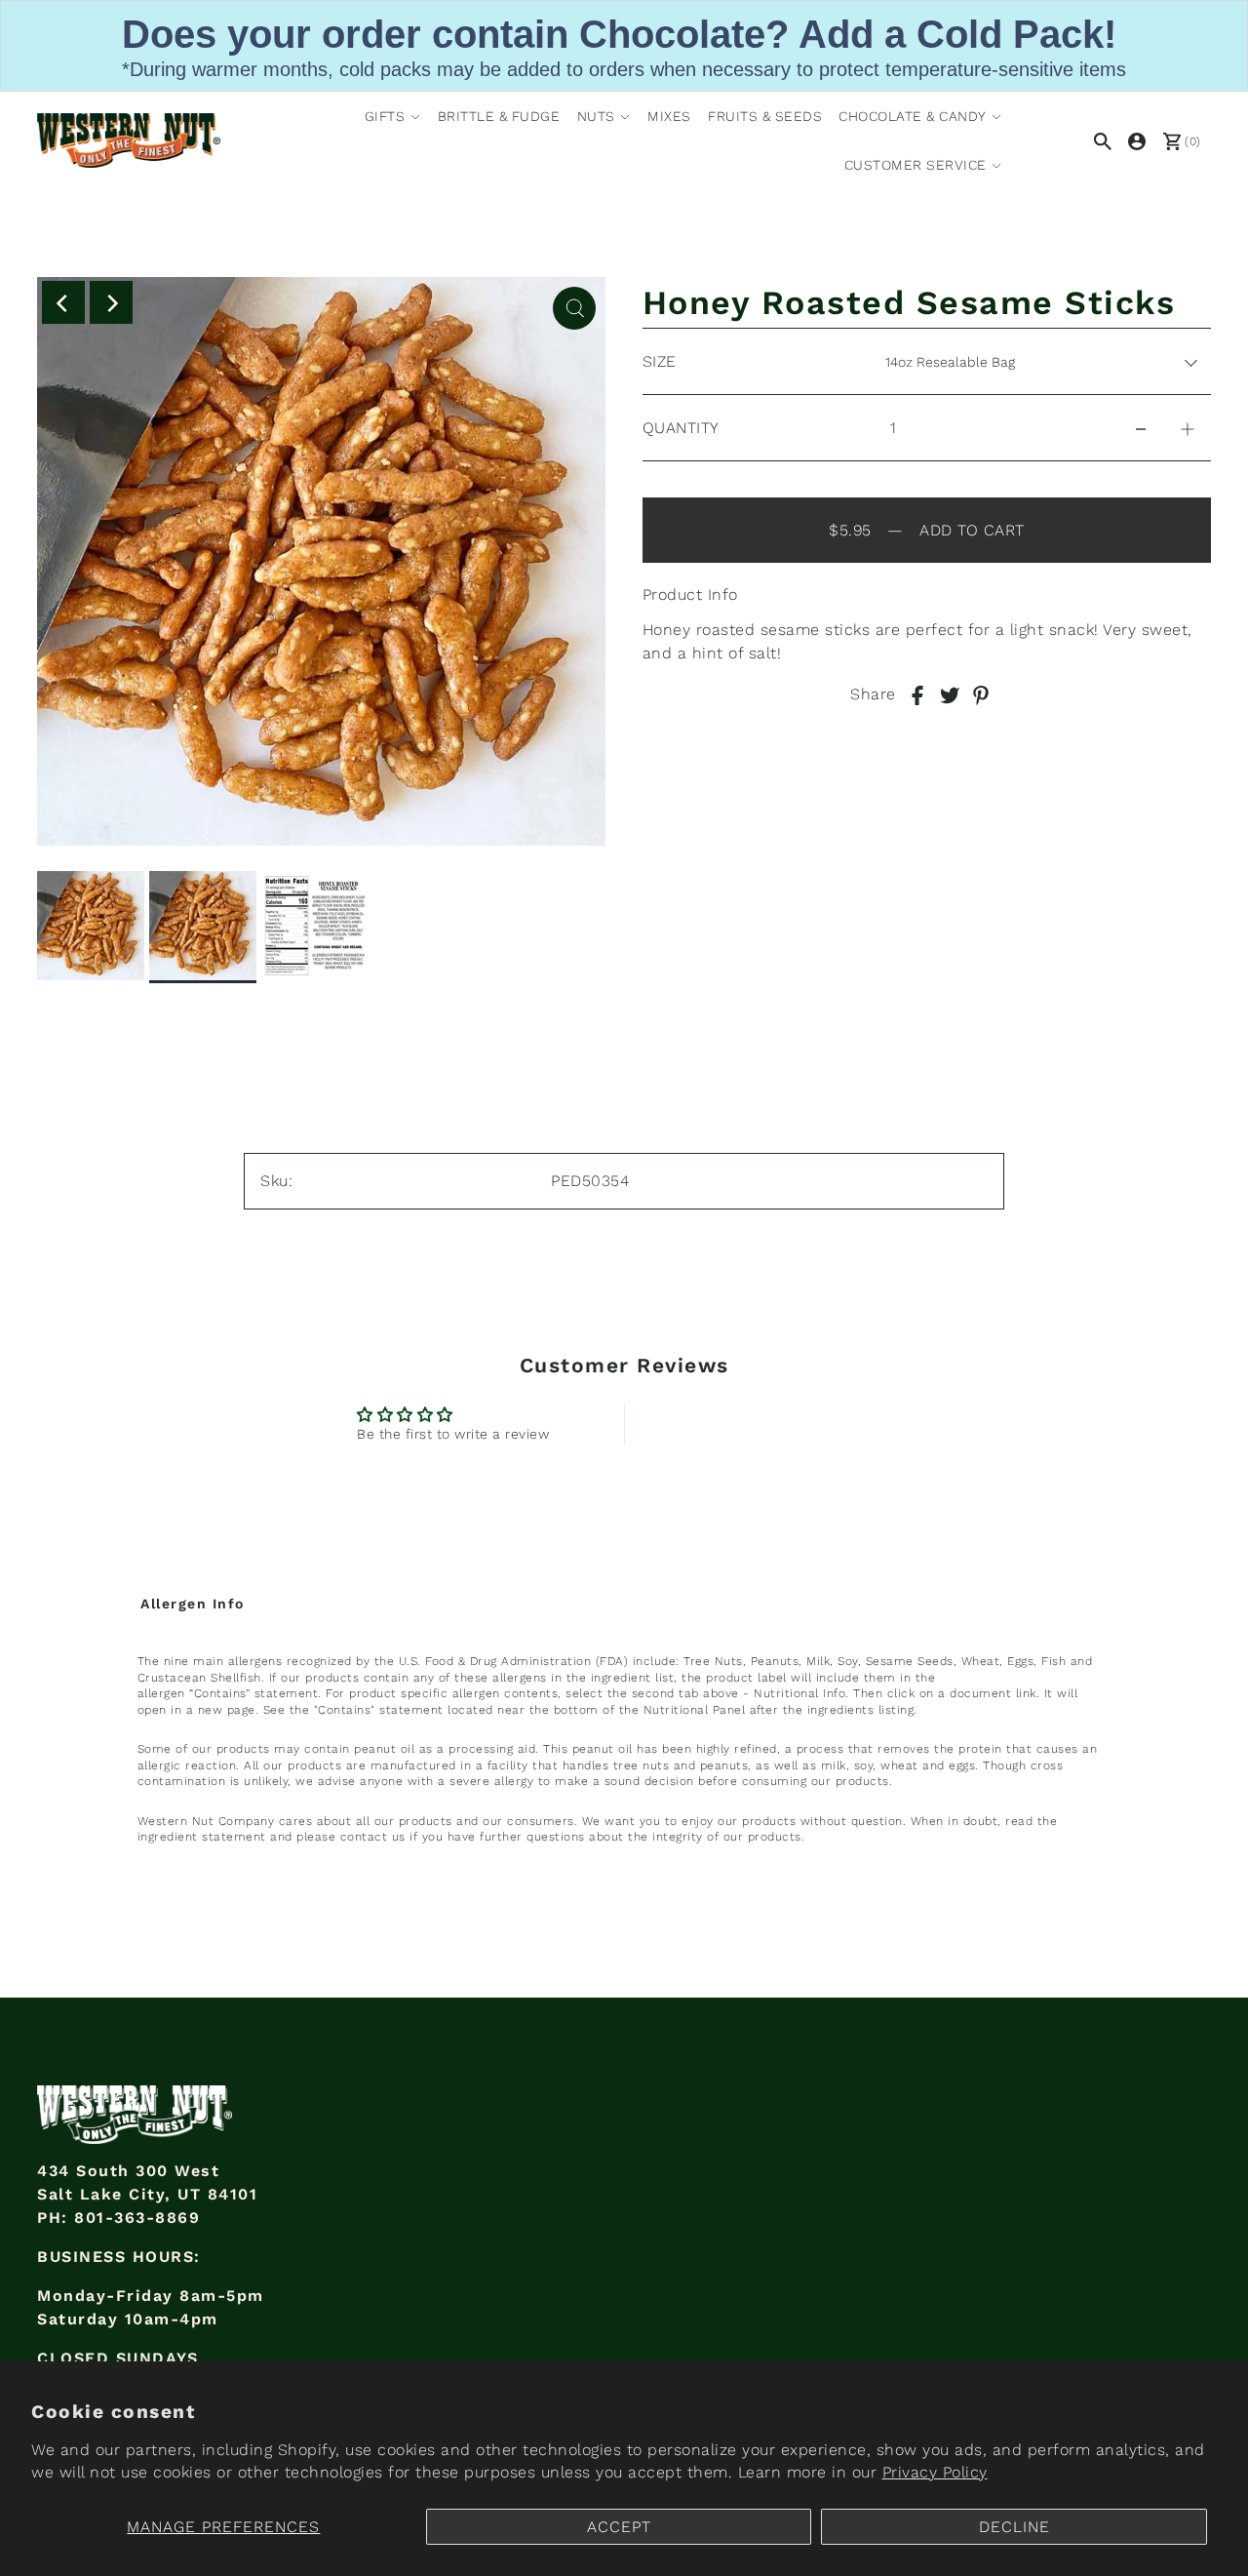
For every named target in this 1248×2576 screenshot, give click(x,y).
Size (660, 361)
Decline (1014, 2527)
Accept (619, 2527)
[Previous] (63, 302)
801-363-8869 (137, 2218)
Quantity (681, 428)
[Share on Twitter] (950, 694)
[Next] (111, 302)
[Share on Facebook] (917, 694)
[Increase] (1188, 428)
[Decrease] (1141, 428)
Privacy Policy (935, 2472)
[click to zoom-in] (574, 308)
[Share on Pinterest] (981, 694)
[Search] (1099, 140)
